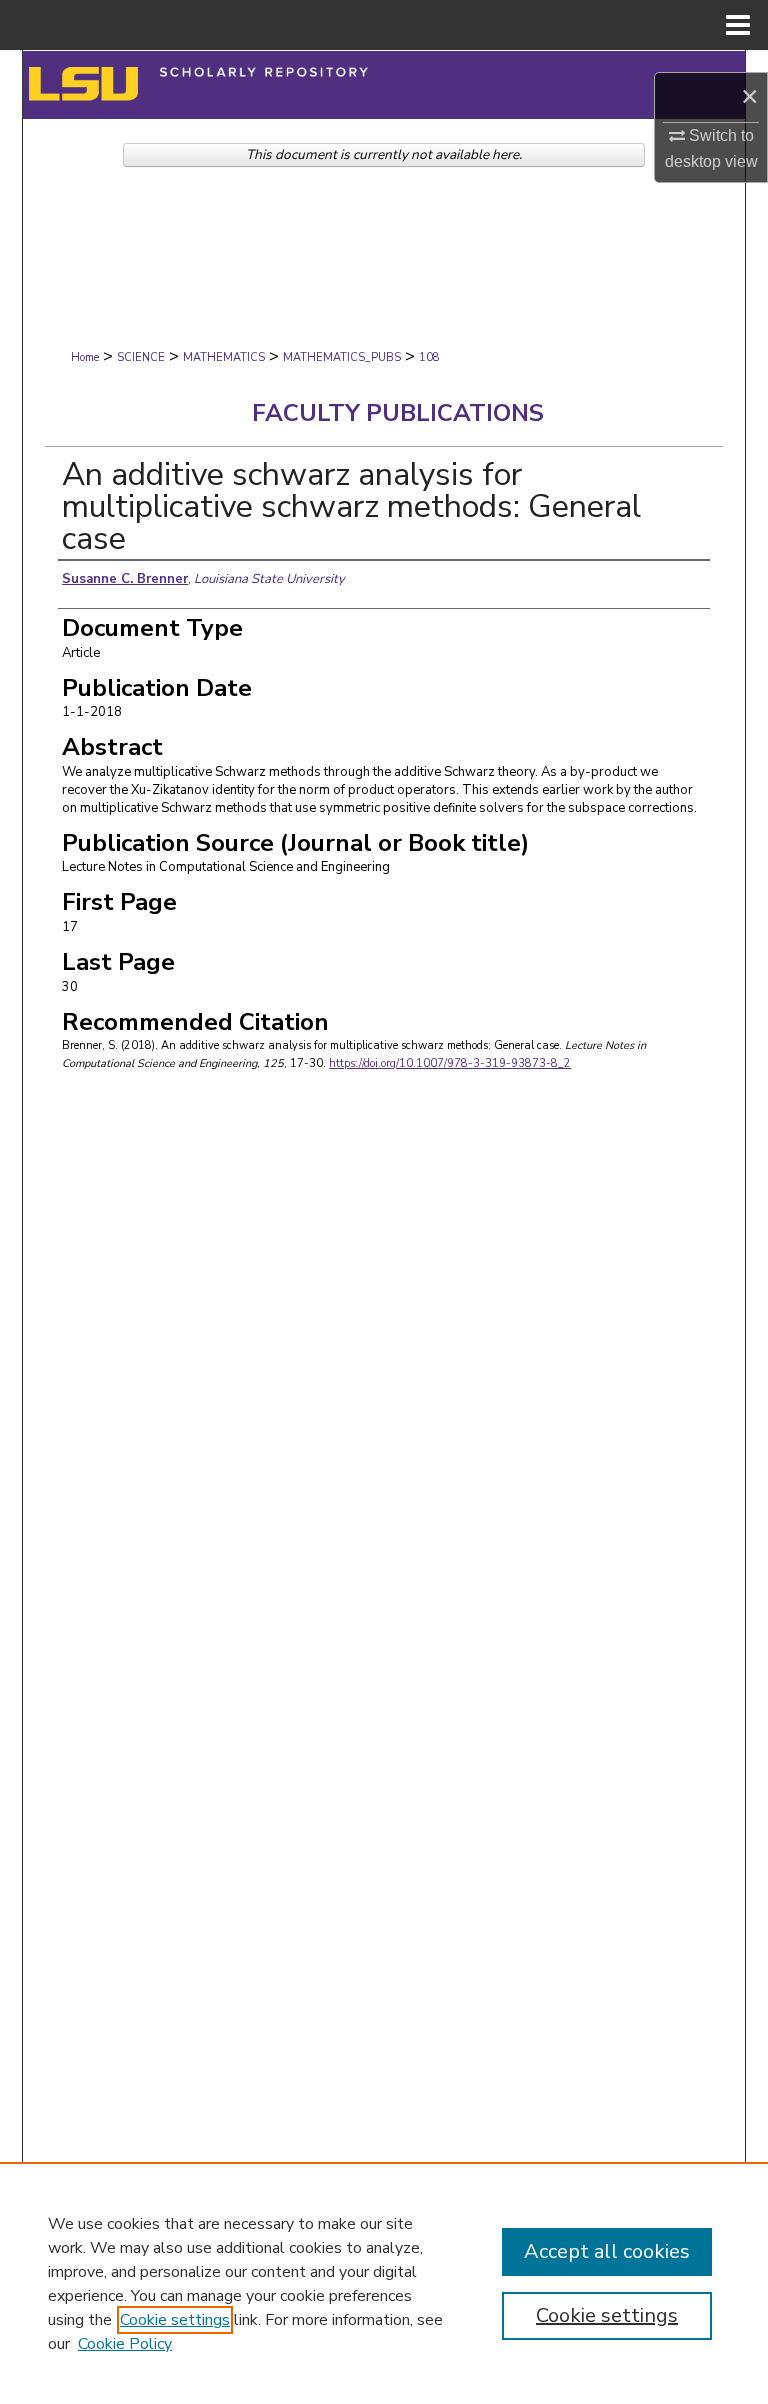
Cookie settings (175, 2320)
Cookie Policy (125, 2344)
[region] (384, 2283)
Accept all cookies (607, 2251)
